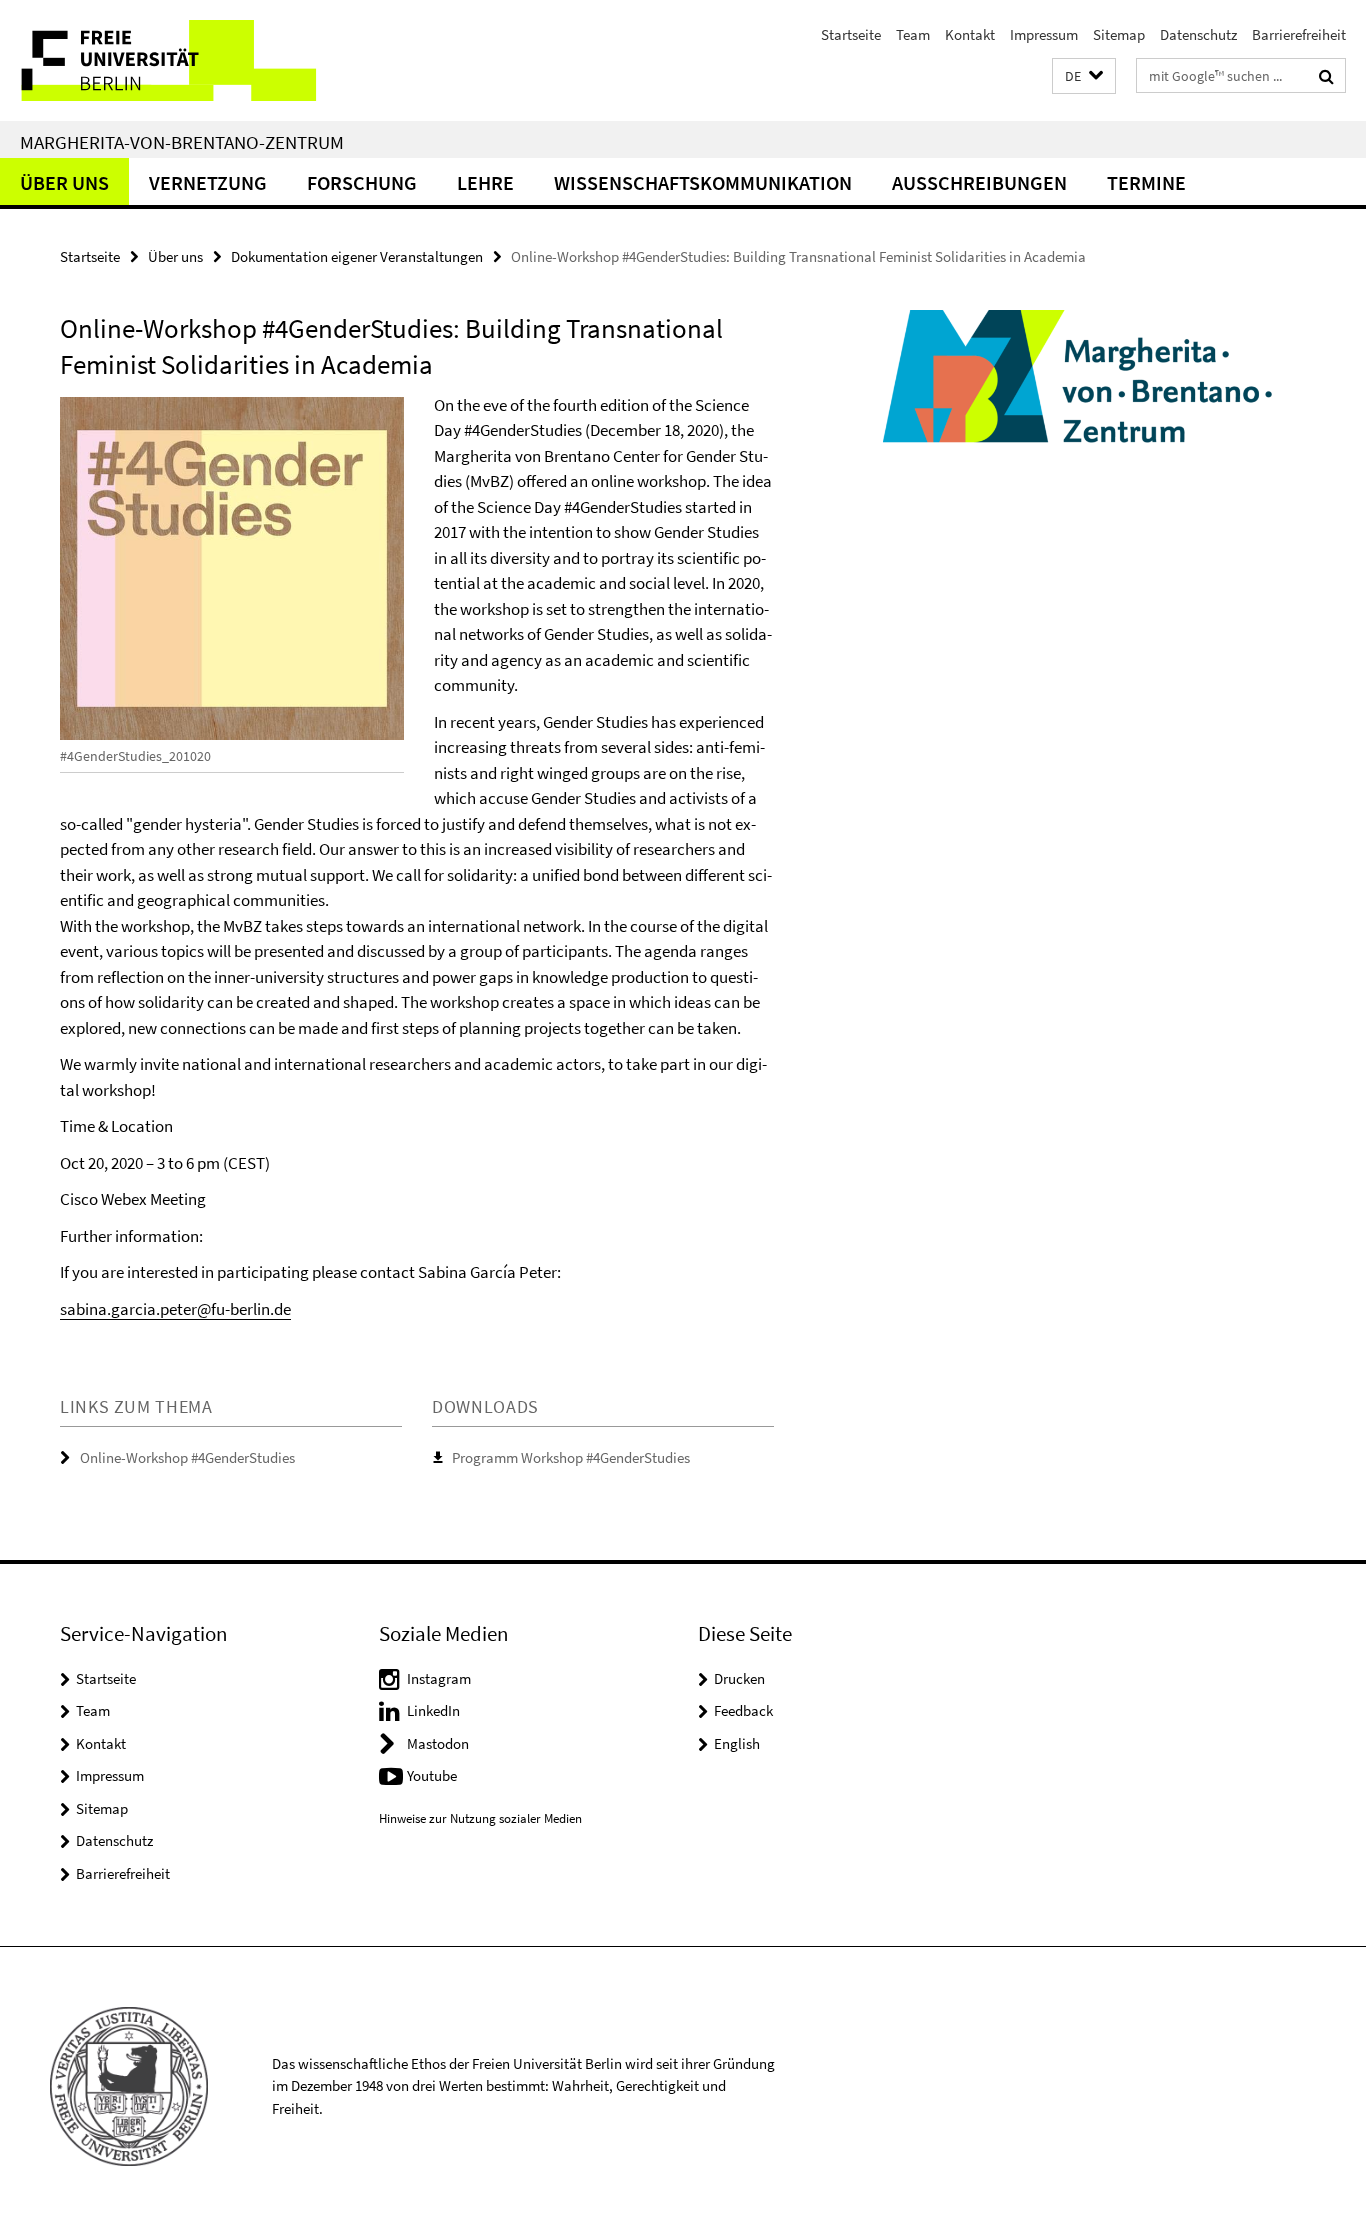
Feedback (743, 1710)
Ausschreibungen (979, 182)
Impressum (1044, 34)
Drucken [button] (739, 1678)
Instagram (439, 1678)
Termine (1146, 182)
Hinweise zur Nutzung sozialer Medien (480, 1818)
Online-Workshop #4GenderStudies (187, 1457)
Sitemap (1119, 34)
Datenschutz (1198, 34)
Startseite (851, 34)
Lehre (485, 182)
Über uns (64, 182)
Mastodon (438, 1743)
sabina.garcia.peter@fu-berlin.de (175, 1309)
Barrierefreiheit (1299, 34)
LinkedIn (433, 1710)
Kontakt (970, 34)
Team (913, 34)
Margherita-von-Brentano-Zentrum (182, 142)
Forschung (362, 182)
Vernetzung (208, 182)
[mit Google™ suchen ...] (1326, 76)
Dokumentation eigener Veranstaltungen (357, 256)
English (737, 1743)
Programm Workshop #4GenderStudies (571, 1457)
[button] (1084, 76)
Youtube (432, 1775)
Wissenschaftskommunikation (703, 182)
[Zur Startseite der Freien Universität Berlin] (167, 60)
